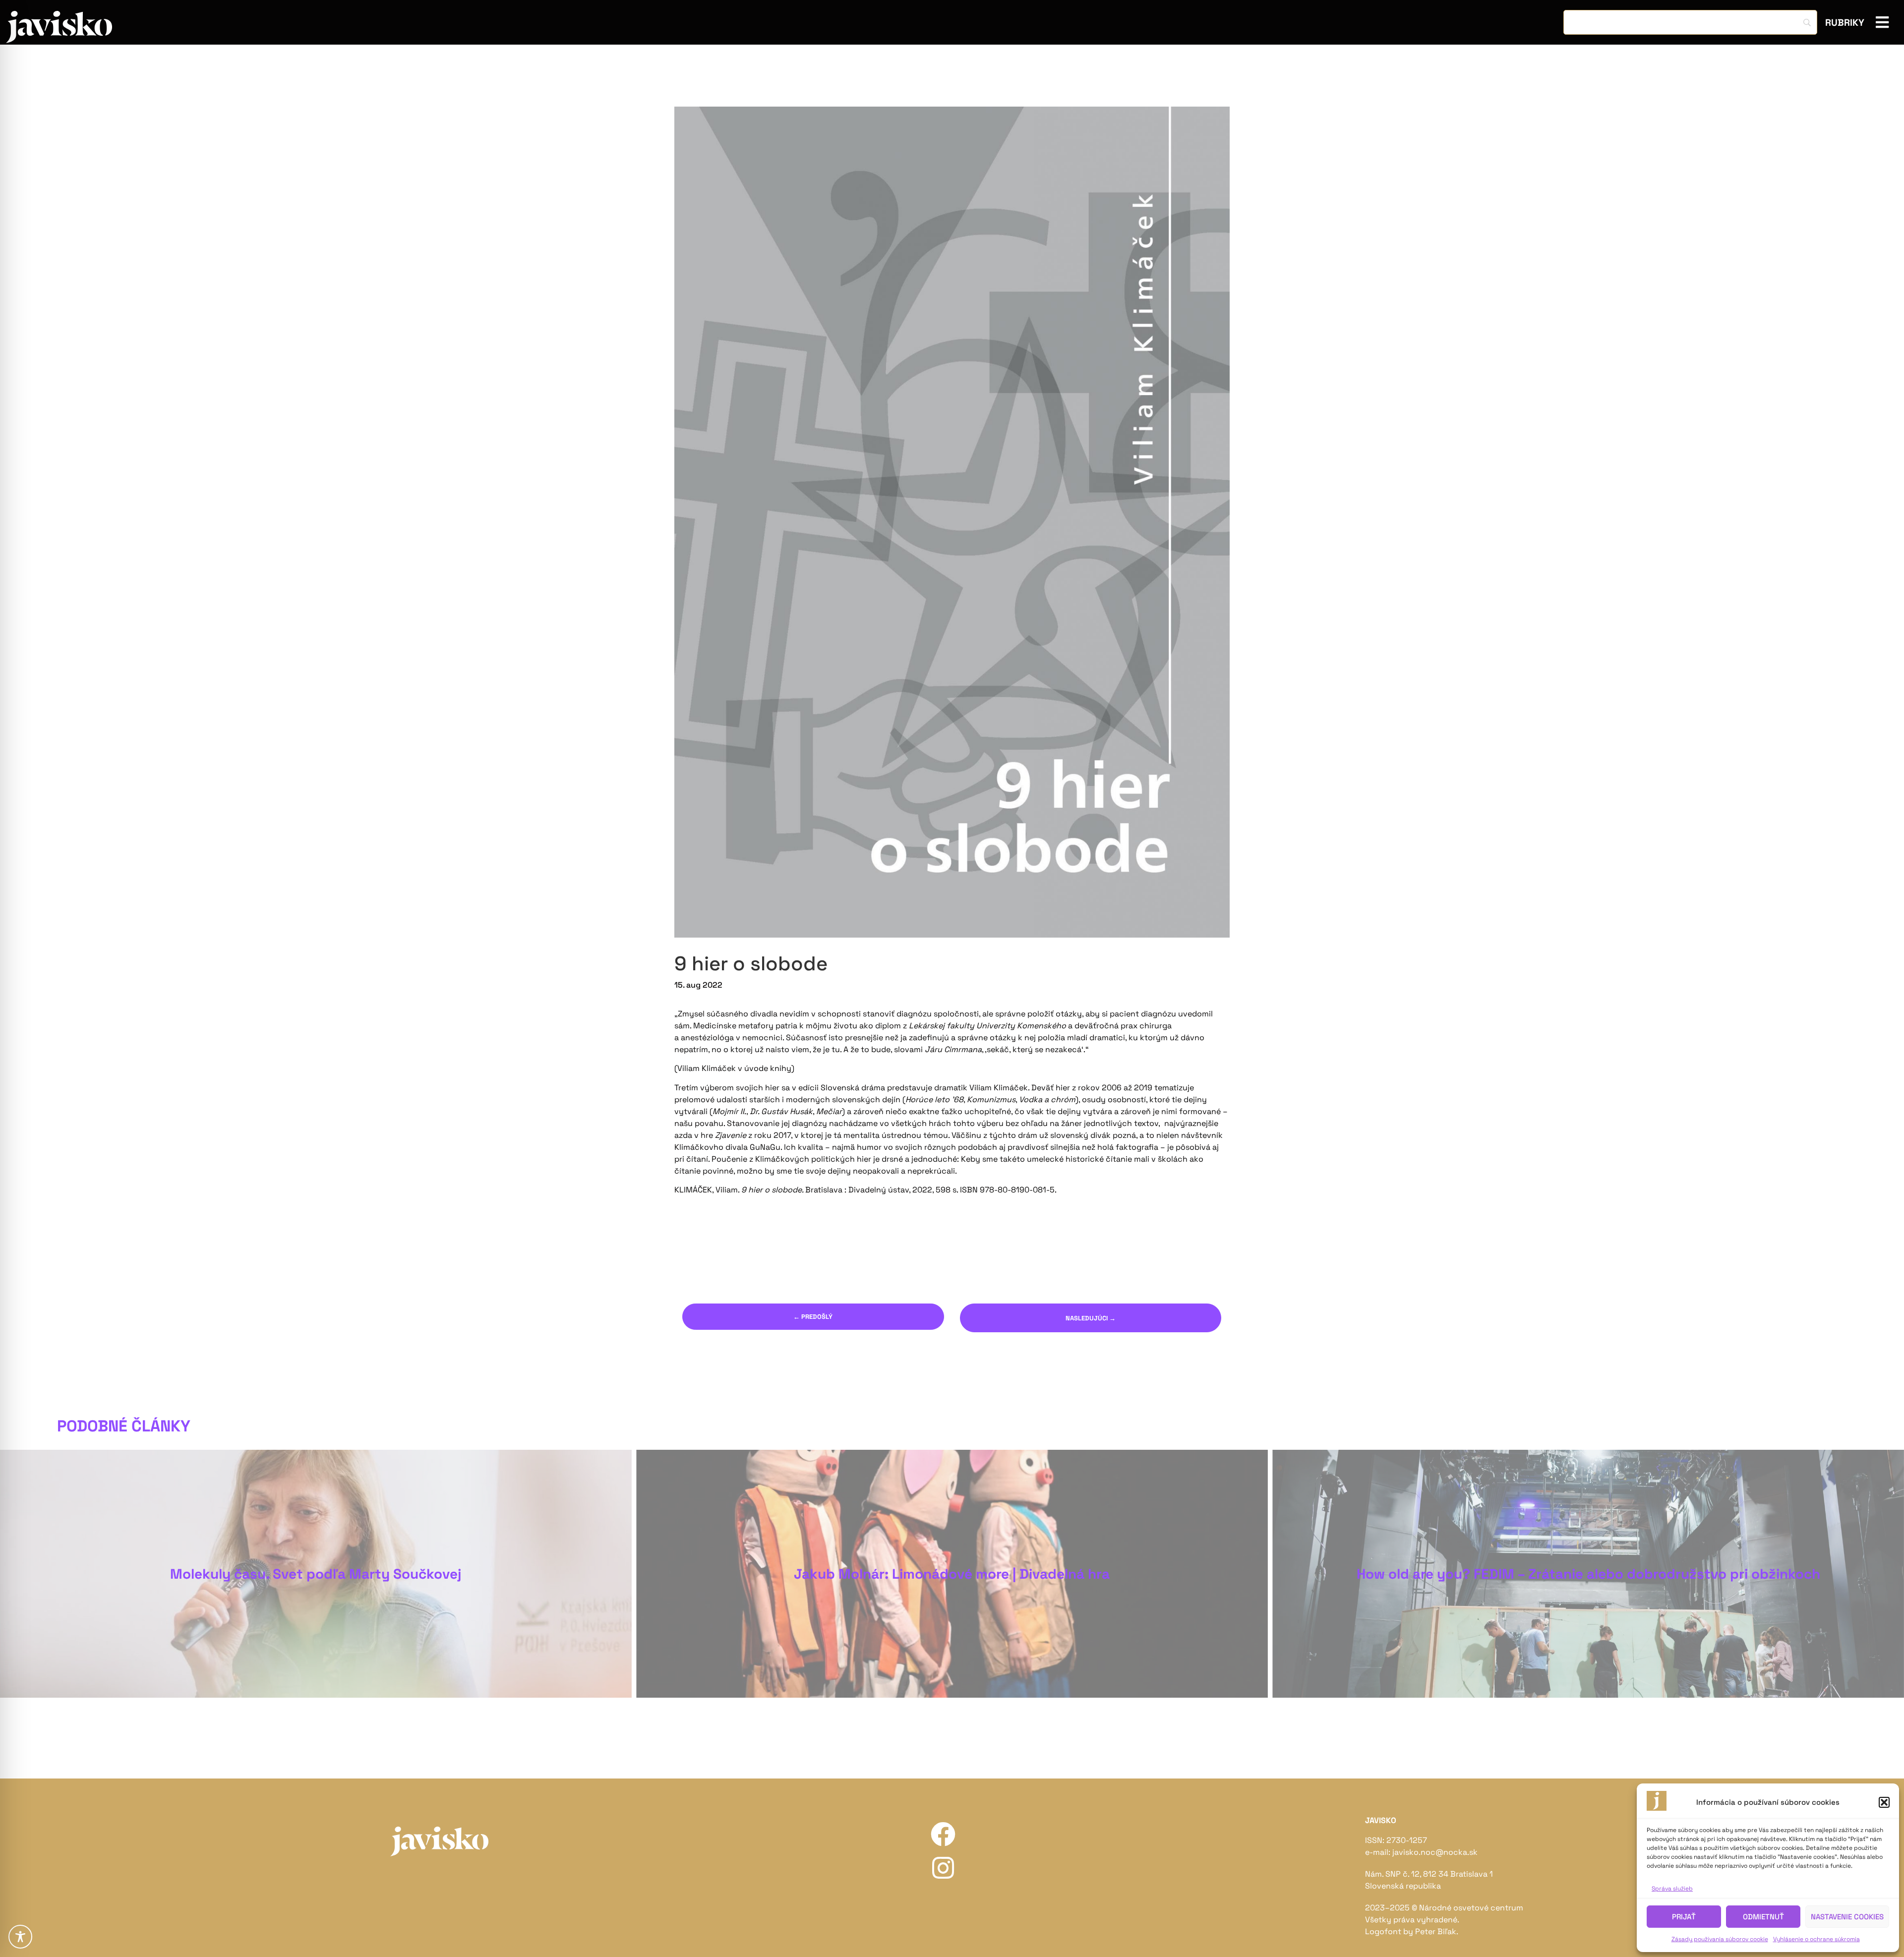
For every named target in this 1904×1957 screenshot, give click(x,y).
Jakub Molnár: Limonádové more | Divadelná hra (952, 1574)
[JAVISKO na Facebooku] (943, 1834)
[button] (1884, 1802)
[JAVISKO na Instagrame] (943, 1868)
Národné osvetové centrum (1471, 1908)
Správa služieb (1672, 1889)
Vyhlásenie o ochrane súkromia (1816, 1939)
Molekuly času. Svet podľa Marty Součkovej (316, 1574)
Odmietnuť (1763, 1917)
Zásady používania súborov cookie (1720, 1939)
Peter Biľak (1436, 1931)
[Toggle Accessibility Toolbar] (20, 1937)
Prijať (1684, 1917)
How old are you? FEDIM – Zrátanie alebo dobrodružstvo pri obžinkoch (1588, 1574)
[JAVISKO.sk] (59, 27)
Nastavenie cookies (1847, 1917)
